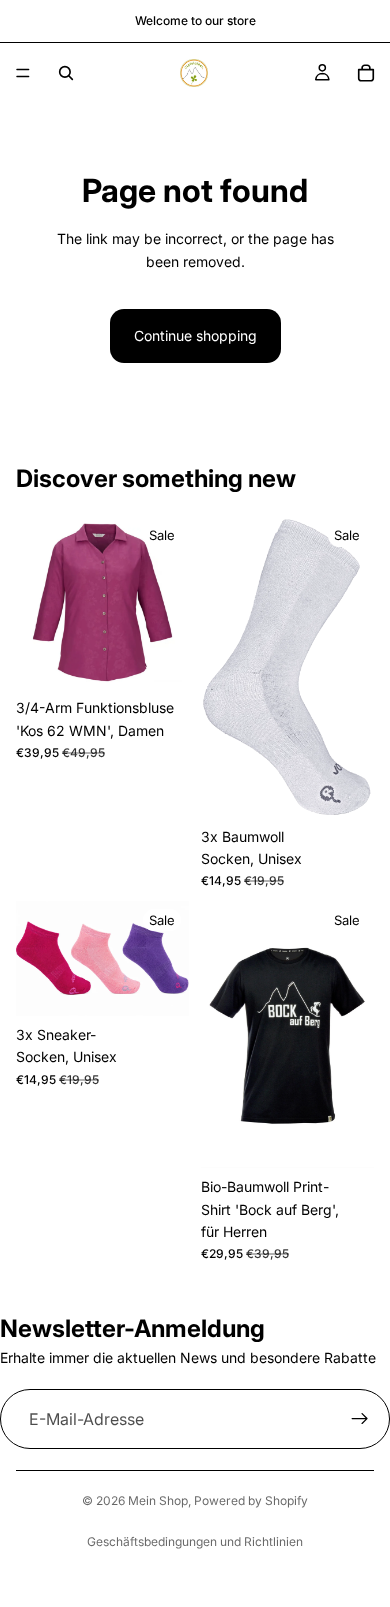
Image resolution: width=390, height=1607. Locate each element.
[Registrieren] (360, 1419)
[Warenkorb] (366, 73)
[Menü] (23, 73)
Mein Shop (158, 1500)
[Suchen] (66, 73)
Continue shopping (195, 335)
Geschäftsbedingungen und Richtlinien (195, 1541)
